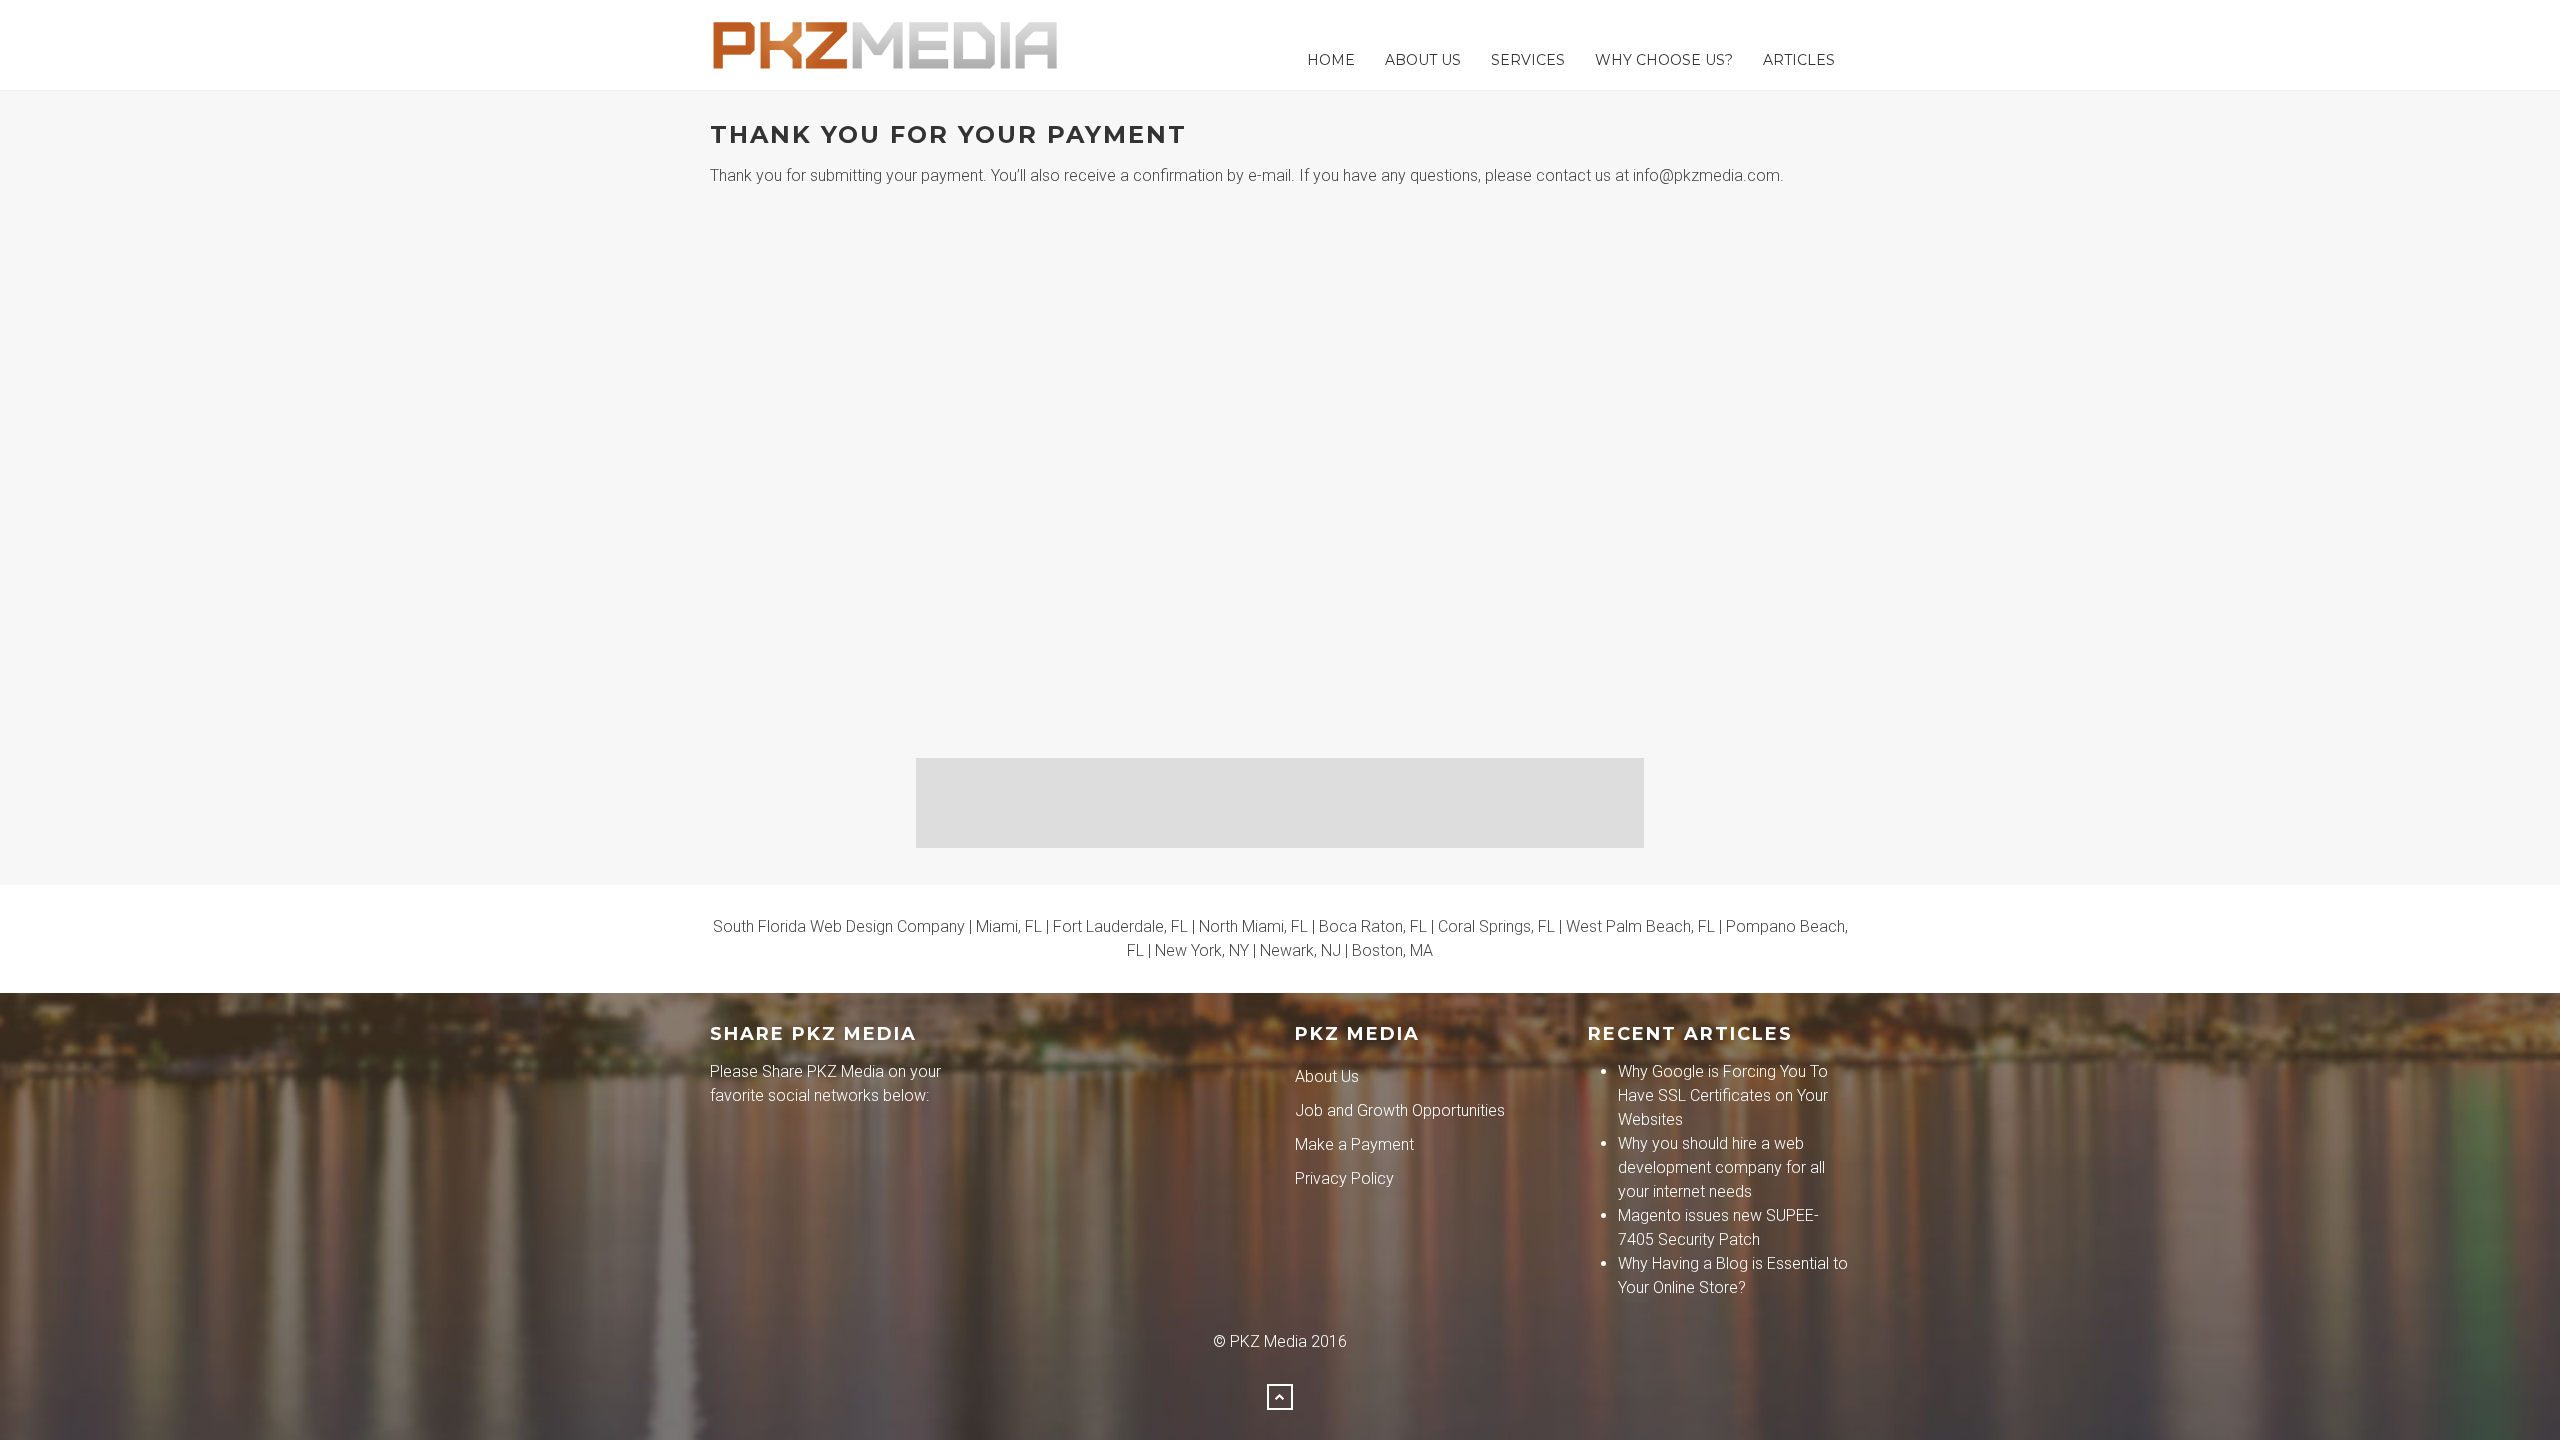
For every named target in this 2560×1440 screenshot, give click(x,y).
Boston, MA (1392, 950)
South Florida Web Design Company (839, 926)
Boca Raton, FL (1373, 926)
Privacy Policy (1344, 1178)
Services (1528, 60)
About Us (1423, 60)
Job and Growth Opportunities (1400, 1110)
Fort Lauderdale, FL (1120, 926)
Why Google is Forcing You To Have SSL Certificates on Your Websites (1723, 1095)
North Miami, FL (1253, 926)
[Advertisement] (1280, 803)
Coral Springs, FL (1496, 926)
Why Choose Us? (1664, 60)
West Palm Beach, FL (1640, 926)
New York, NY (1202, 950)
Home (1331, 60)
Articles (1799, 60)
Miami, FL (1009, 926)
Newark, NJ (1300, 950)
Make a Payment (1354, 1144)
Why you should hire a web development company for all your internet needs (1721, 1167)
